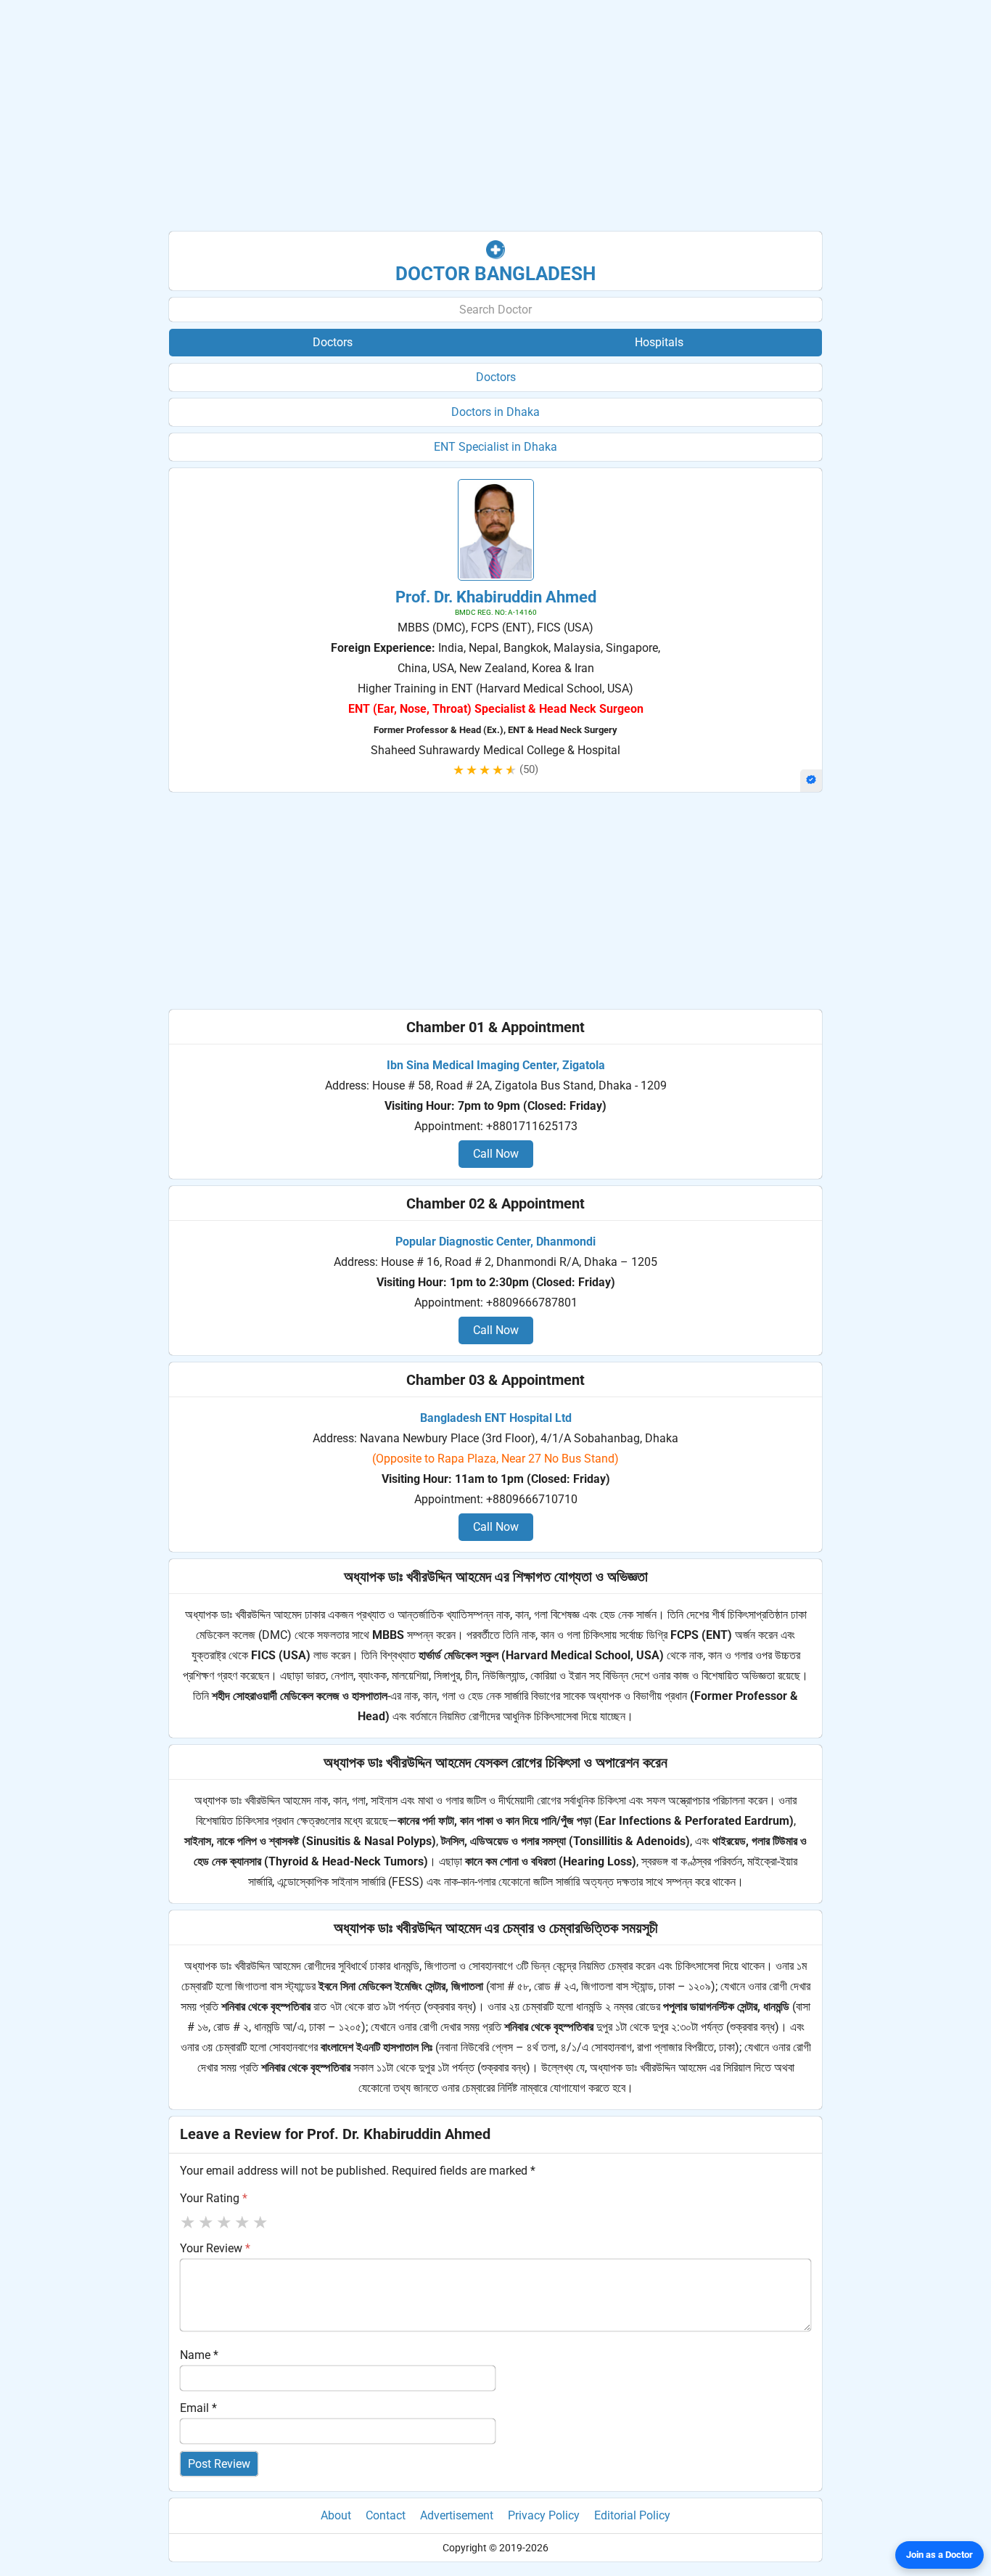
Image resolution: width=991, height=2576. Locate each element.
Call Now (496, 1154)
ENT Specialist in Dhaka (495, 447)
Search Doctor (495, 310)
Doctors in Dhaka (495, 412)
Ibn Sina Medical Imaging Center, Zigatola (496, 1065)
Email (198, 2408)
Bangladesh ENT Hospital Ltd (496, 1418)
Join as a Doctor (939, 2555)
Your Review (215, 2248)
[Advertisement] (495, 116)
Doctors (496, 377)
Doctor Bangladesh (495, 274)
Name (199, 2355)
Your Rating (214, 2198)
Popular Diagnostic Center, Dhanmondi (495, 1242)
